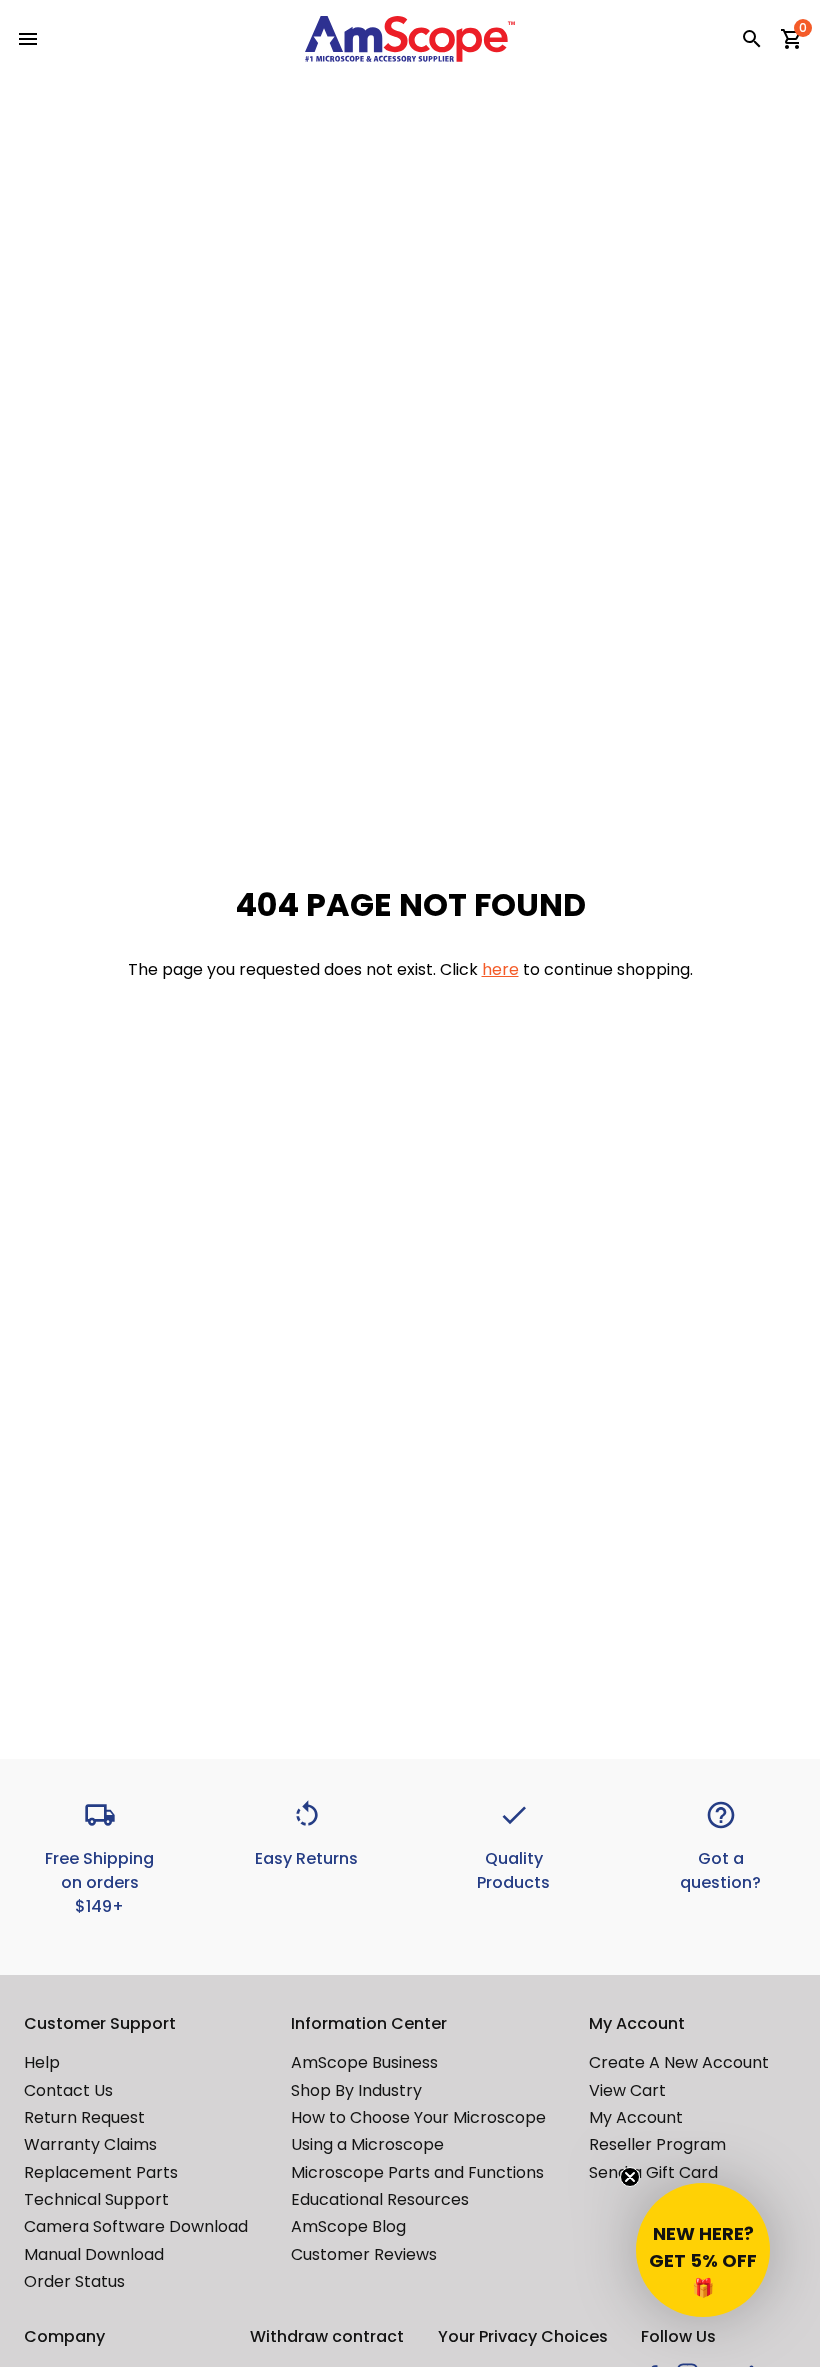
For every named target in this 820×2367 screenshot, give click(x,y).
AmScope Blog (348, 2226)
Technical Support (96, 2199)
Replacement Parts (101, 2172)
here (500, 969)
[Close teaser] (630, 2177)
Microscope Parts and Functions (417, 2172)
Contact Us (68, 2090)
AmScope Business (364, 2062)
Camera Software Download (136, 2226)
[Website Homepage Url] (410, 39)
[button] (703, 2250)
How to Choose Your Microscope (418, 2117)
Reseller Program (657, 2144)
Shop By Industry (356, 2090)
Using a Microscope (367, 2144)
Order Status (74, 2281)
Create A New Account (679, 2062)
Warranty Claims (90, 2144)
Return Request (84, 2117)
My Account (636, 2117)
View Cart (627, 2090)
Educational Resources (380, 2199)
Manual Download (94, 2254)
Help (42, 2062)
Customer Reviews (364, 2254)
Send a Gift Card (653, 2172)
